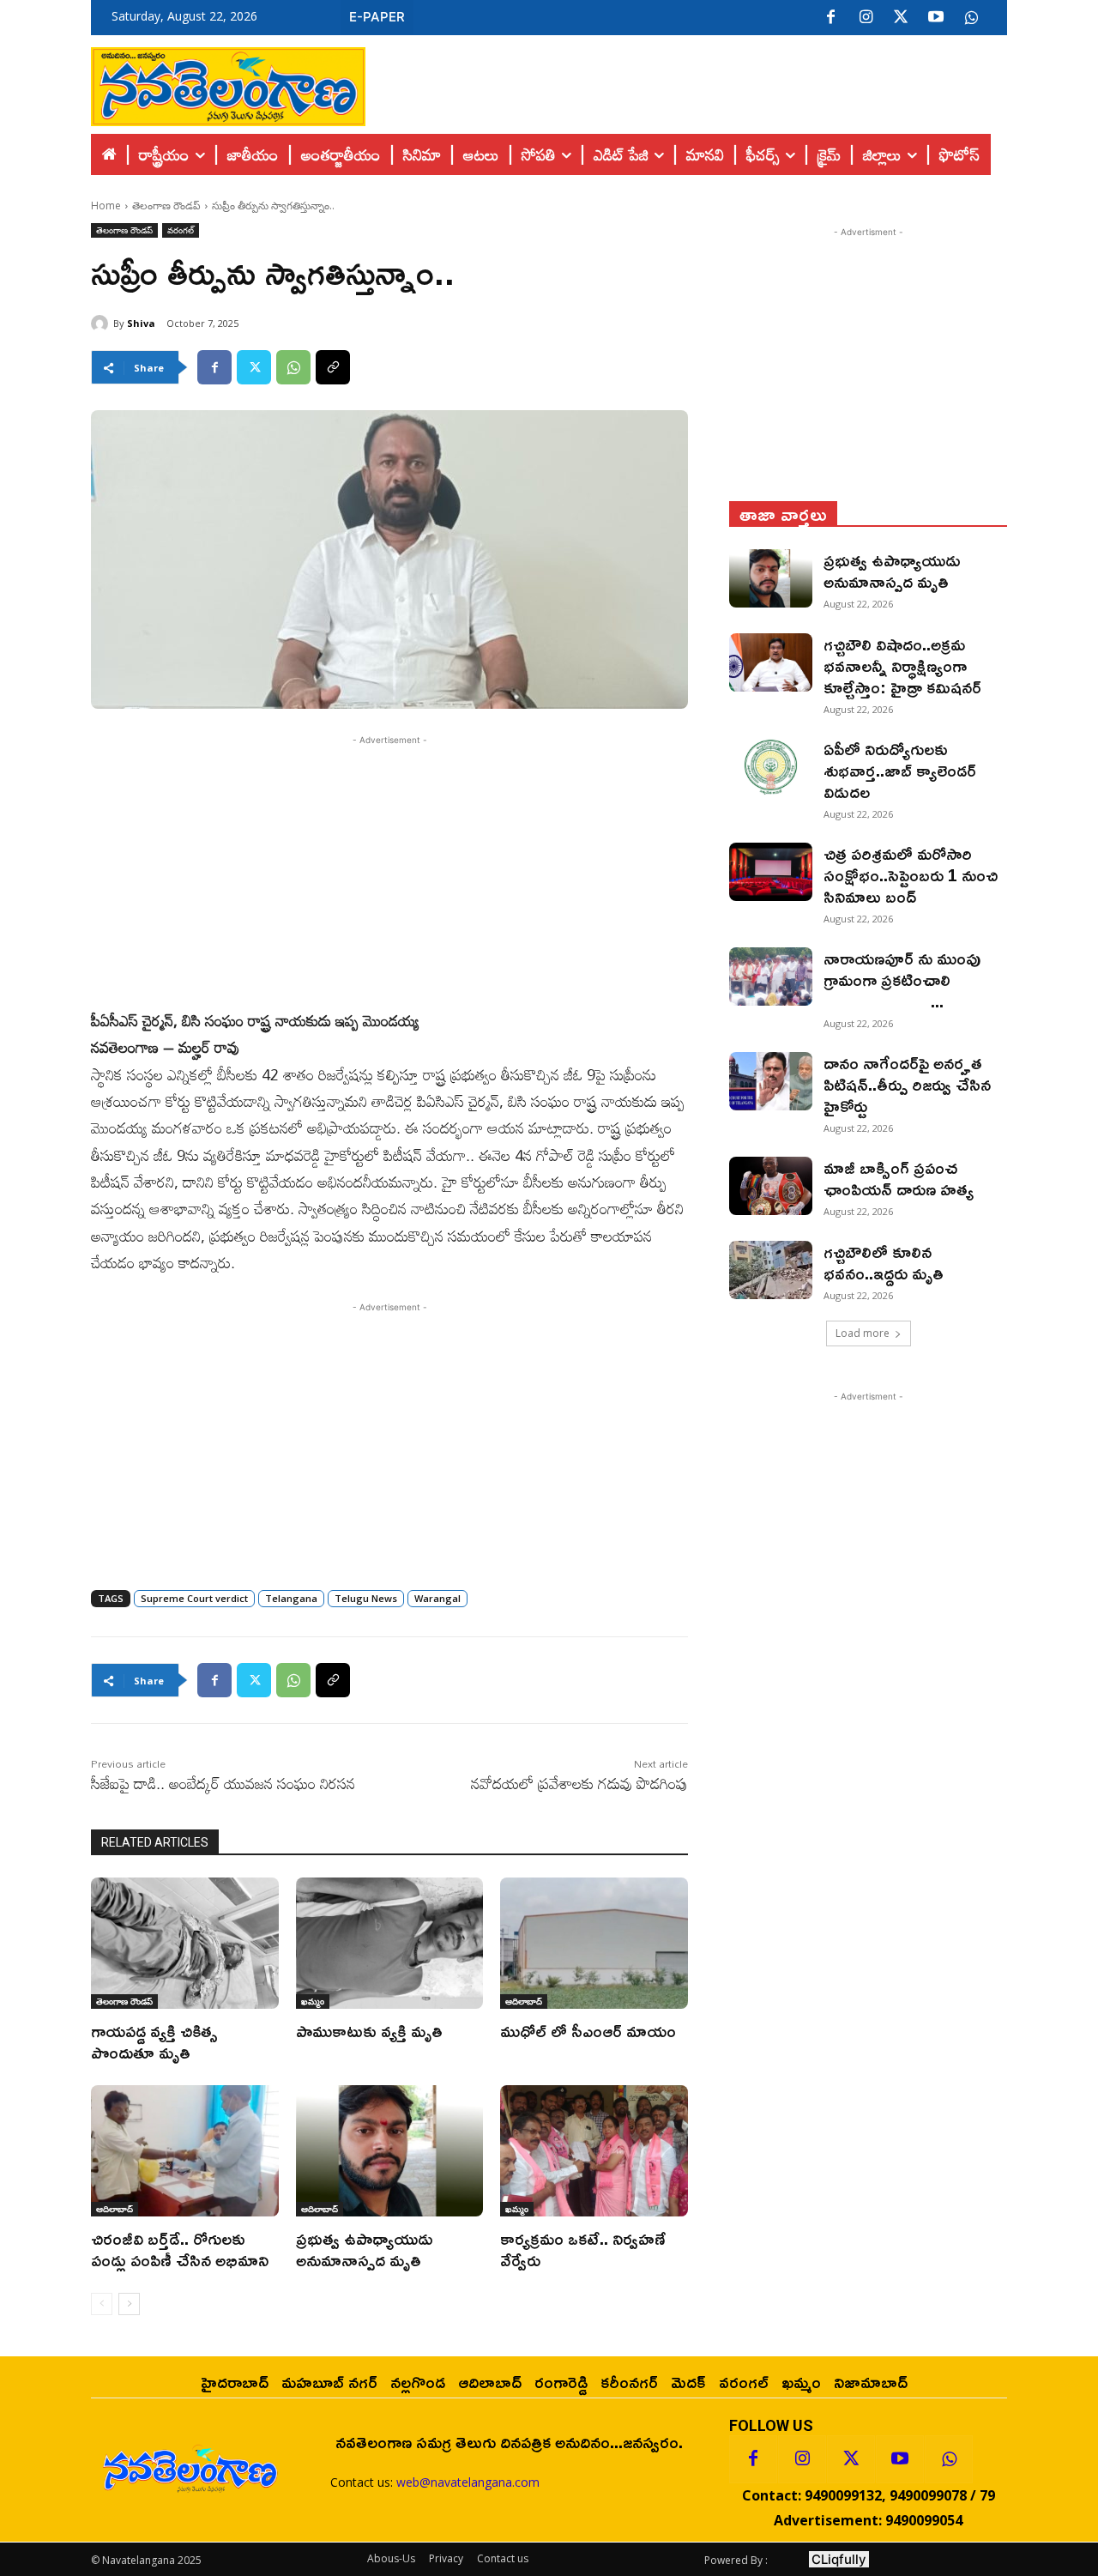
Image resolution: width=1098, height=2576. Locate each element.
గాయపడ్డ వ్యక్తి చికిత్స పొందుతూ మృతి (154, 2041)
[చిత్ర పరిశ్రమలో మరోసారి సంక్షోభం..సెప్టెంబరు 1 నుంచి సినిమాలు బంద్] (771, 872)
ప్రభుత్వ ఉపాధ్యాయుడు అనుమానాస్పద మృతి (365, 2249)
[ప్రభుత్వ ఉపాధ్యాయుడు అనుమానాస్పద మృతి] (390, 2151)
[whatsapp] (971, 18)
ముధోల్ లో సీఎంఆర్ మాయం (588, 2030)
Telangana (291, 1598)
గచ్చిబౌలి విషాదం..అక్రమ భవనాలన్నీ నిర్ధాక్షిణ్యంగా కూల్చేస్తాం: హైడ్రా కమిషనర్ (902, 665)
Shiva (141, 323)
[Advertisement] (686, 82)
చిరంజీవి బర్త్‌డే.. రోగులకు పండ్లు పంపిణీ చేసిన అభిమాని (180, 2249)
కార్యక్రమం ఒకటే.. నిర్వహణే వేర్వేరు (583, 2249)
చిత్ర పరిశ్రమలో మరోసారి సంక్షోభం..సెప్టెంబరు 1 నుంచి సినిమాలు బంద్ (911, 874)
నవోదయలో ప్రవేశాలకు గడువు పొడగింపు (579, 1783)
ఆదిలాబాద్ (524, 2001)
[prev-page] (102, 2304)
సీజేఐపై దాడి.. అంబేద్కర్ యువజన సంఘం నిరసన (223, 1783)
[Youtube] (936, 18)
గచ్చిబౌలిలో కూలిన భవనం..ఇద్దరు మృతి (884, 1262)
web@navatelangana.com (468, 2482)
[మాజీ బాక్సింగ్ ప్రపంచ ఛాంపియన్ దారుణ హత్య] (771, 1186)
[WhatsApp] (293, 367)
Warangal (437, 1598)
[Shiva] (102, 324)
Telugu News (366, 1598)
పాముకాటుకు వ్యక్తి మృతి (369, 2030)
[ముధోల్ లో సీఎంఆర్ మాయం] (594, 1943)
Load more (863, 1333)
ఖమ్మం (313, 2001)
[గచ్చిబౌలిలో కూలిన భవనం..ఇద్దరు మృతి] (771, 1270)
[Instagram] (866, 18)
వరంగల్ (181, 230)
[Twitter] (901, 18)
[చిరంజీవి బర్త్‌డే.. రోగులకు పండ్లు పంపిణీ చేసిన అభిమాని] (185, 2151)
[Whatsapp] (949, 2459)
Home (106, 206)
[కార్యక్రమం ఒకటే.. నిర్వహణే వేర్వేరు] (594, 2151)
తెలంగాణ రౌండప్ (166, 206)
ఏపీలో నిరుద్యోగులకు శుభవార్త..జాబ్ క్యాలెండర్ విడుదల (900, 770)
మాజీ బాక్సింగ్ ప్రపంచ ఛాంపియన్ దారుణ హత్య (899, 1178)
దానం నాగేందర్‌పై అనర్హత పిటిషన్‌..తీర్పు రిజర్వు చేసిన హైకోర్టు (907, 1084)
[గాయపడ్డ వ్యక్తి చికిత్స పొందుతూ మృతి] (185, 1943)
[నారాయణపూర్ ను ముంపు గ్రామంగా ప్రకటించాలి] (771, 977)
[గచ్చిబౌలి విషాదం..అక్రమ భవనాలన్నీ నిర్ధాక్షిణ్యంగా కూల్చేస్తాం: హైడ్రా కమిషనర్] (771, 662)
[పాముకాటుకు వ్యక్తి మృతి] (390, 1943)
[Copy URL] (333, 367)
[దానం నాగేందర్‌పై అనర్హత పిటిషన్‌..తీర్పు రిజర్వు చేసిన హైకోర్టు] (771, 1081)
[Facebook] (830, 18)
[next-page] (129, 2304)
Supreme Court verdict (194, 1598)
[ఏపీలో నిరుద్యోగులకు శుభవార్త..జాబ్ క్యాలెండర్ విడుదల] (771, 767)
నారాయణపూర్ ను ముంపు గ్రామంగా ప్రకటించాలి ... (915, 979)
